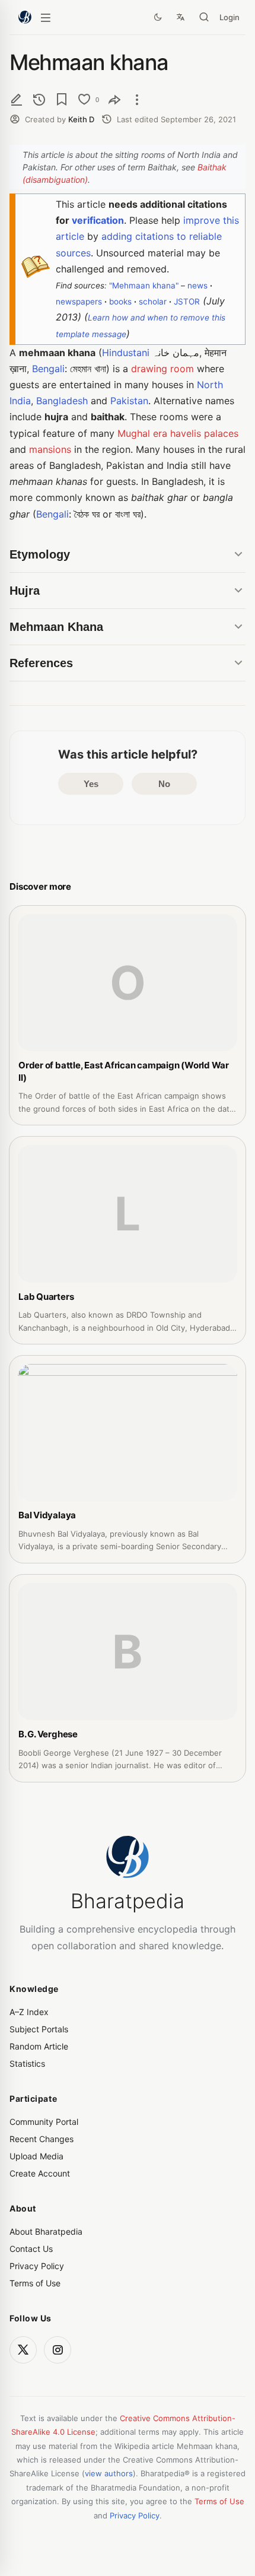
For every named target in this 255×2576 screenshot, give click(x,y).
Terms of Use (35, 2283)
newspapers (79, 302)
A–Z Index (29, 2012)
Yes (91, 784)
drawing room (162, 369)
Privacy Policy (37, 2266)
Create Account (40, 2173)
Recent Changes (42, 2139)
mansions (50, 449)
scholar (153, 302)
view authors (109, 2473)
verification (98, 220)
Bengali (48, 369)
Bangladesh (62, 401)
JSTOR (187, 302)
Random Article (39, 2046)
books (120, 302)
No (164, 784)
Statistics (27, 2063)
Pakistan (129, 401)
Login (230, 17)
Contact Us (31, 2249)
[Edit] (17, 99)
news (197, 285)
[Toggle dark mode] (158, 17)
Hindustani (126, 353)
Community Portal (44, 2122)
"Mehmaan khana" (144, 285)
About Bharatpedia (46, 2231)
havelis (186, 433)
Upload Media (36, 2156)
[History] (39, 99)
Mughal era (142, 433)
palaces (221, 433)
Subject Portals (39, 2029)
